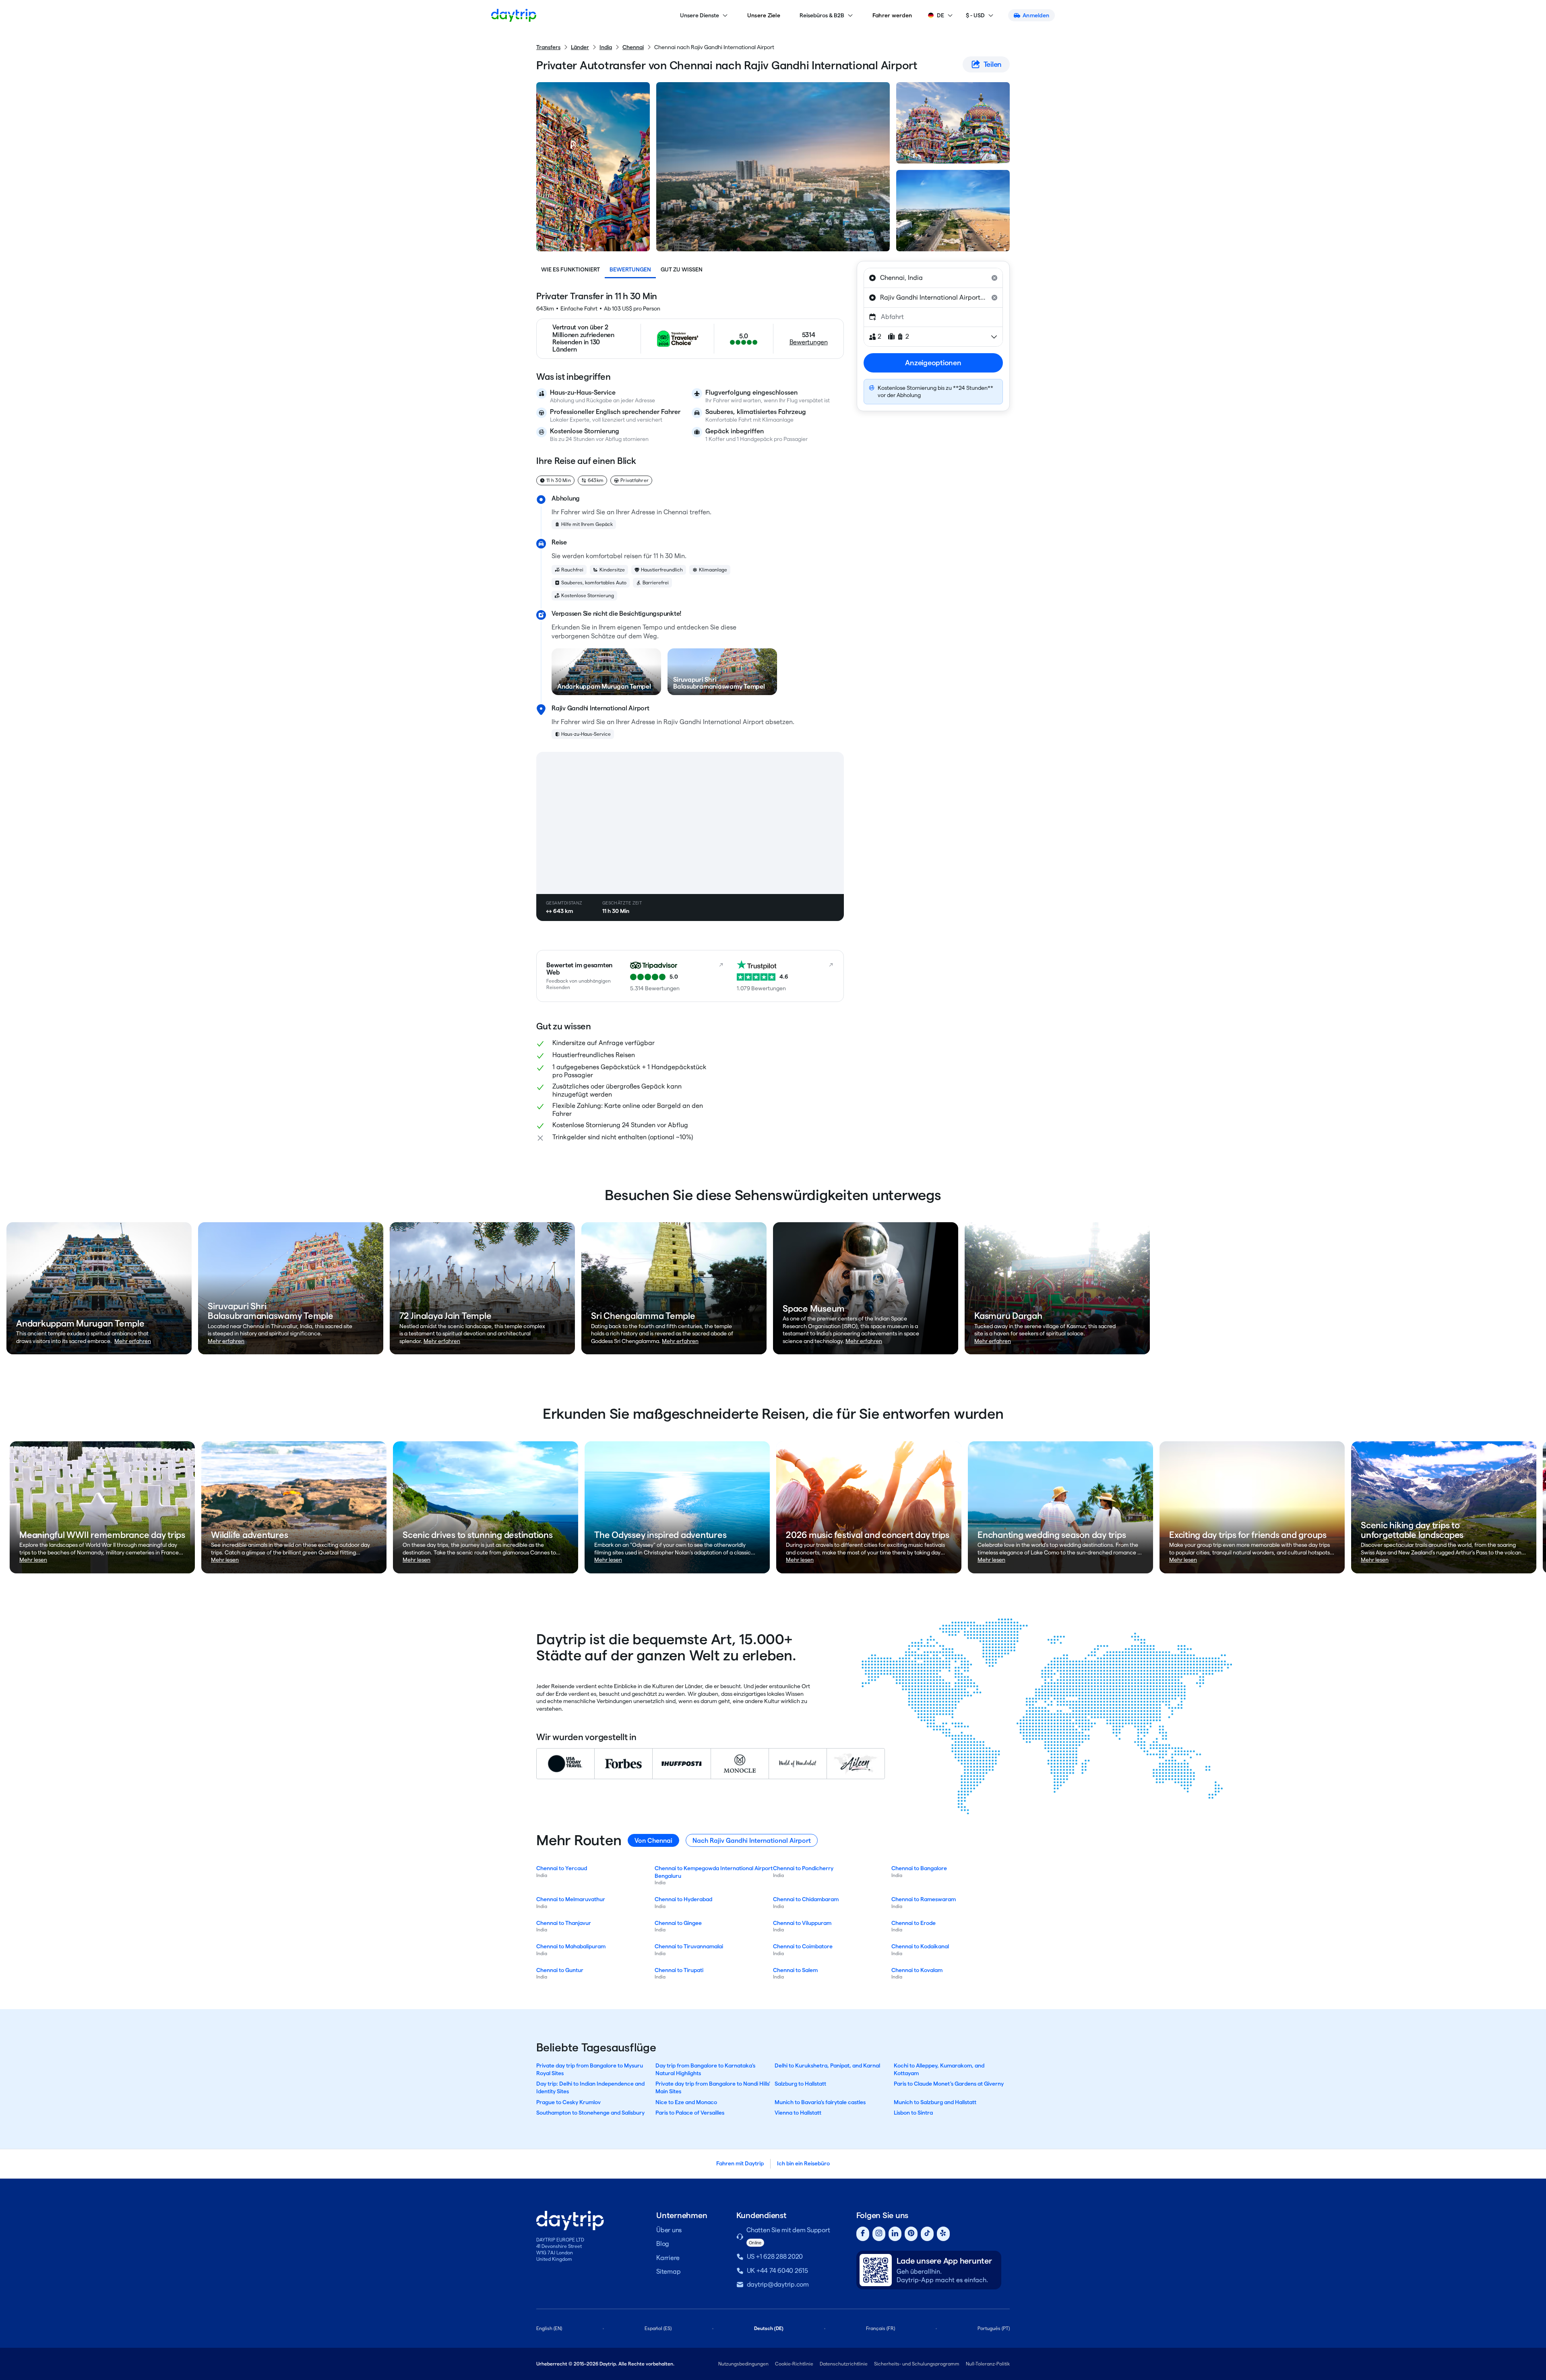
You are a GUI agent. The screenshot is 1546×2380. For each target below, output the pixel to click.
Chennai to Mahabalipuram (571, 1946)
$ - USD (975, 15)
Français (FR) (880, 2328)
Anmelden (1036, 15)
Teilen (993, 64)
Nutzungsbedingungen (743, 2364)
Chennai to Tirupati (679, 1970)
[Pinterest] (911, 2234)
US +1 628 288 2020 (775, 2257)
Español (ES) (658, 2328)
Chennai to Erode (914, 1923)
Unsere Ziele (764, 15)
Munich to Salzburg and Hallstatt (935, 2102)
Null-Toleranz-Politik (988, 2364)
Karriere (668, 2258)
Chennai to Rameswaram (924, 1899)
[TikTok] (927, 2234)
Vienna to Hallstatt (798, 2113)
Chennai (633, 47)
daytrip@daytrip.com (778, 2284)
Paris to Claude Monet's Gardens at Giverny (949, 2084)
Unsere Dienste (700, 15)
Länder (580, 47)
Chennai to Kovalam (917, 1970)
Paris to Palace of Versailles (690, 2113)
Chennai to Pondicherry (803, 1868)
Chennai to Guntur (560, 1970)
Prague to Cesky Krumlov (568, 2102)
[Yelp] (943, 2234)
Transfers (548, 47)
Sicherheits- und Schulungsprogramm (917, 2364)
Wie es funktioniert (570, 269)
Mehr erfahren (133, 1341)
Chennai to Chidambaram (806, 1899)
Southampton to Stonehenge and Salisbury (590, 2113)
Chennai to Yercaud (562, 1868)
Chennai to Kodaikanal (920, 1946)
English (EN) (549, 2328)
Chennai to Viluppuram (802, 1923)
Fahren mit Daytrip (740, 2163)
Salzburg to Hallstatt (800, 2084)
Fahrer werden (892, 15)
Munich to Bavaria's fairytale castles (820, 2102)
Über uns (669, 2230)
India (606, 47)
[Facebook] (863, 2234)
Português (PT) (994, 2328)
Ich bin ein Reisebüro (803, 2163)
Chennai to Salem (795, 1970)
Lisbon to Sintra (913, 2113)
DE (940, 15)
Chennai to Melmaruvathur (571, 1899)
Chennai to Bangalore (919, 1868)
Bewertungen (630, 269)
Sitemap (668, 2271)
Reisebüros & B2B (822, 15)
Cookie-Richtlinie (794, 2364)
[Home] (514, 15)
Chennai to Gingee (678, 1923)
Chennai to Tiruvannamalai (689, 1946)
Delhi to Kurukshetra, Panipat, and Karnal (827, 2065)
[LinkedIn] (895, 2234)
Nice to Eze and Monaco (686, 2102)
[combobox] (933, 278)
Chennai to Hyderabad (683, 1899)
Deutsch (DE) (769, 2328)
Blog (663, 2244)
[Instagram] (879, 2234)
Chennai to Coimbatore (803, 1946)
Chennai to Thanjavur (564, 1923)
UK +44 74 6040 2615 (777, 2271)
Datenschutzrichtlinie (844, 2364)
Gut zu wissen (682, 269)
